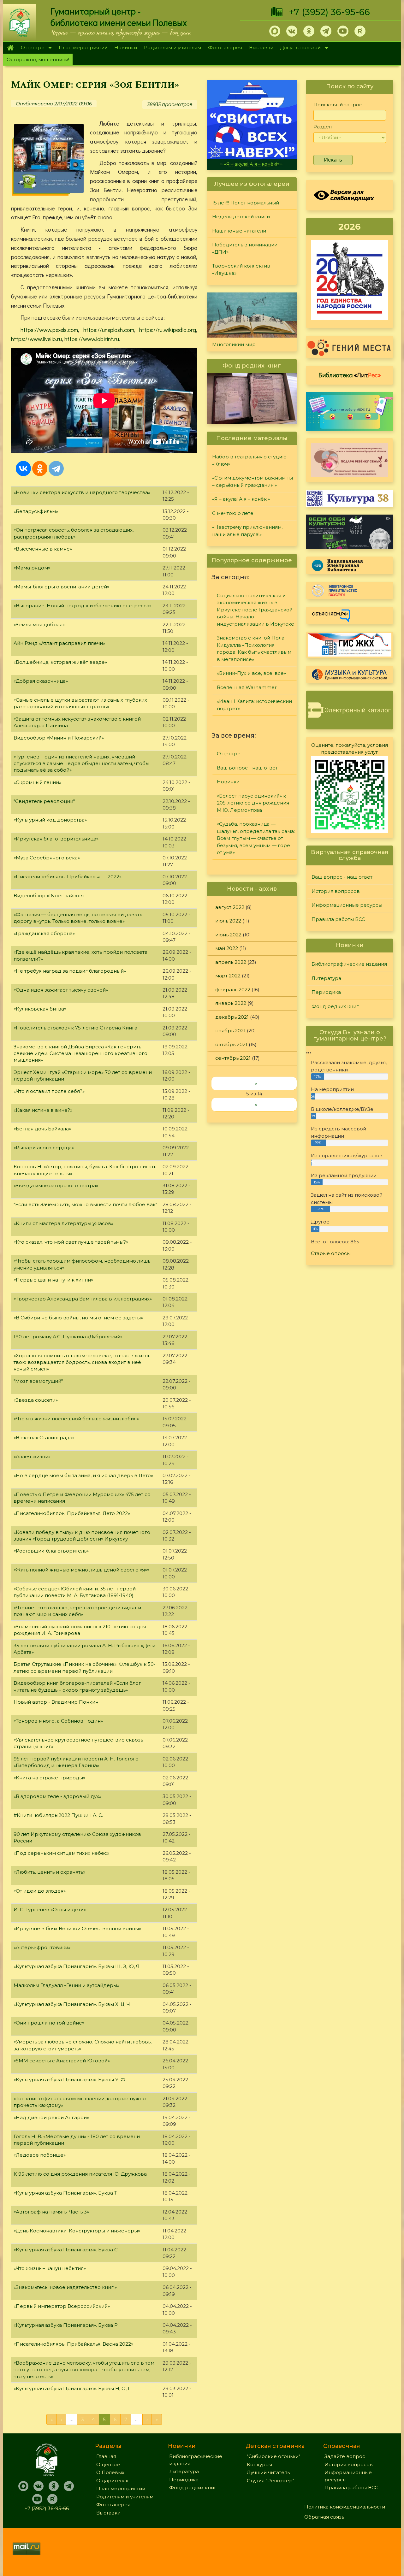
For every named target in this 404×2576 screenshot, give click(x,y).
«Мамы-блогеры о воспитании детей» (61, 587)
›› (256, 1104)
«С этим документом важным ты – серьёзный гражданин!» (252, 481)
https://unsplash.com (109, 330)
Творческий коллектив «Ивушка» (241, 269)
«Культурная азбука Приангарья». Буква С (66, 2250)
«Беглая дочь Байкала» (42, 1129)
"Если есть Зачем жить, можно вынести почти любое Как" (85, 1204)
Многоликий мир (234, 344)
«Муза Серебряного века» (47, 858)
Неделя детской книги (241, 217)
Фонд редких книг (335, 1006)
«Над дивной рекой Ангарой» (51, 2117)
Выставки (261, 47)
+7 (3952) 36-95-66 (329, 12)
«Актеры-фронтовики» (42, 1947)
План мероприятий (83, 47)
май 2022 (227, 948)
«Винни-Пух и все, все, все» (251, 673)
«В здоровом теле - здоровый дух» (57, 1796)
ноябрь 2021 (230, 1031)
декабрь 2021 (232, 1017)
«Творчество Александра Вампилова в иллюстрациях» (83, 1299)
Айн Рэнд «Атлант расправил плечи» (59, 643)
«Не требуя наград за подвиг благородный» (70, 971)
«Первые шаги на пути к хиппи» (53, 1280)
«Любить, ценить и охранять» (49, 1872)
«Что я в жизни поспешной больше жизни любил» (76, 1419)
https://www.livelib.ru (36, 339)
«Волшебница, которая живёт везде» (60, 662)
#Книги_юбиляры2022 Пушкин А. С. (58, 1815)
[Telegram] (56, 469)
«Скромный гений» (37, 782)
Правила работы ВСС (338, 919)
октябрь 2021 (231, 1044)
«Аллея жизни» (32, 1456)
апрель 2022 (231, 962)
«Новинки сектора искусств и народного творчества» (82, 492)
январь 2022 (231, 1003)
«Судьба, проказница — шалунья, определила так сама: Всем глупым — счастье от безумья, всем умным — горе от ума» (256, 838)
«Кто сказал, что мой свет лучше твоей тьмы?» (71, 1242)
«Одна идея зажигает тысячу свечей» (61, 990)
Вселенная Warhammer (247, 687)
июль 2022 (228, 921)
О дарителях (112, 2481)
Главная (10, 48)
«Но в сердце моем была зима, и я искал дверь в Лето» (83, 1475)
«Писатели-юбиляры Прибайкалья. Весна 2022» (73, 2344)
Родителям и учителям (172, 47)
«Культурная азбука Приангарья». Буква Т (65, 2193)
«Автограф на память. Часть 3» (51, 2212)
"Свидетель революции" (44, 801)
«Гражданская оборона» (44, 933)
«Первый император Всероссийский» (62, 2306)
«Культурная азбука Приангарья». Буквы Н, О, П (73, 2388)
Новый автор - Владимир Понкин (56, 1702)
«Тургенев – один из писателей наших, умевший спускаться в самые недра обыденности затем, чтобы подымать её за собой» (81, 763)
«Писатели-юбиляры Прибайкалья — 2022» (68, 877)
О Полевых (110, 2472)
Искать (333, 160)
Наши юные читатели (239, 231)
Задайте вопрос (345, 2456)
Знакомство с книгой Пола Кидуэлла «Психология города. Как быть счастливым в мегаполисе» (254, 648)
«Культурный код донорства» (50, 820)
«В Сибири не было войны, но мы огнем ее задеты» (78, 1318)
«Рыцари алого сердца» (44, 1148)
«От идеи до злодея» (40, 1891)
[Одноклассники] (40, 469)
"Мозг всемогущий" (38, 1381)
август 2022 (230, 907)
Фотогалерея (225, 47)
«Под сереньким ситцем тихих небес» (61, 1853)
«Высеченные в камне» (43, 549)
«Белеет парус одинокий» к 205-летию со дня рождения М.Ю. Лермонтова (253, 803)
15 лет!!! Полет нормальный (246, 203)
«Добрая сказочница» (41, 681)
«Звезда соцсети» (36, 1400)
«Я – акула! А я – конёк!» (241, 499)
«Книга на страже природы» (49, 1778)
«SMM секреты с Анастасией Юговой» (62, 2061)
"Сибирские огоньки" (273, 2456)
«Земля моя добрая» (39, 625)
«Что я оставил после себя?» (49, 1091)
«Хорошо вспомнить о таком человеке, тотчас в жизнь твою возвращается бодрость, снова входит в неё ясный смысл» (82, 1362)
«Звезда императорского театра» (56, 1185)
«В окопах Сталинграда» (44, 1438)
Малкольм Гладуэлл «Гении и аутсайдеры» (66, 1985)
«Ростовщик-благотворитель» (51, 1551)
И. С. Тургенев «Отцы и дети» (50, 1910)
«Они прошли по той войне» (49, 2023)
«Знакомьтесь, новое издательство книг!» (65, 2287)
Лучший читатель (268, 2472)
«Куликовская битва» (40, 1009)
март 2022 (228, 976)
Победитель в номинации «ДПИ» (245, 248)
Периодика (326, 992)
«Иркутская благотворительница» (56, 839)
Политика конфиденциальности (345, 2507)
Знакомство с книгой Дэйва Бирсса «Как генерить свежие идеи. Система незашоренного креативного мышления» (80, 1053)
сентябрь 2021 (233, 1058)
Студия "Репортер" (270, 2481)
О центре (31, 48)
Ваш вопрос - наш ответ (247, 768)
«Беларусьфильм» (36, 511)
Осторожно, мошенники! (38, 59)
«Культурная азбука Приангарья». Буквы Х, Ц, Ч (72, 2004)
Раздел (323, 127)
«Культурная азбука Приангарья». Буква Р (66, 2325)
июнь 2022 (228, 935)
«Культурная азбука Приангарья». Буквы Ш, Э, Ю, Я (77, 1966)
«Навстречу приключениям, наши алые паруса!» (247, 531)
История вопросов (336, 891)
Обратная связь (324, 2517)
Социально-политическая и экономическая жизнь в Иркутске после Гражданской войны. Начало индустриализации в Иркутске (255, 610)
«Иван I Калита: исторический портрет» (254, 705)
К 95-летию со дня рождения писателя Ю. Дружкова (80, 2174)
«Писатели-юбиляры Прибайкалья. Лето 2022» (72, 1513)
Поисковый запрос (338, 105)
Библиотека (350, 375)
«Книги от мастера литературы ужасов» (63, 1223)
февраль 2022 (233, 990)
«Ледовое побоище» (40, 2155)
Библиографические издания (349, 964)
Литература (326, 978)
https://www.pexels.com (49, 330)
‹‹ (256, 1083)
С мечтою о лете (252, 164)
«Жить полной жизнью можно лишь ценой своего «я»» (81, 1570)
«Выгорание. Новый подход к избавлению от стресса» (83, 606)
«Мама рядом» (32, 568)
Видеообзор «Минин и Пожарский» (59, 738)
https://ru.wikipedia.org (168, 330)
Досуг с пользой (299, 48)
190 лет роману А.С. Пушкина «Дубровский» (68, 1337)
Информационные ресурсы (347, 905)
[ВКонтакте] (23, 469)
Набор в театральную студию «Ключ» (249, 460)
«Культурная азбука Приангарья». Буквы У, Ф (69, 2080)
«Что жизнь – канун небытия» (50, 2268)
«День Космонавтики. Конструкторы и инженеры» (77, 2231)
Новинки (126, 47)
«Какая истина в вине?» (43, 1110)
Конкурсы (259, 2464)
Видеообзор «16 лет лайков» (49, 896)
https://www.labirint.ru (92, 339)
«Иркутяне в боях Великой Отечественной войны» (77, 1928)
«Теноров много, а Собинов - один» (58, 1721)
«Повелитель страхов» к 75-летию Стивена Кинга (75, 1028)
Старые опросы (331, 1253)
